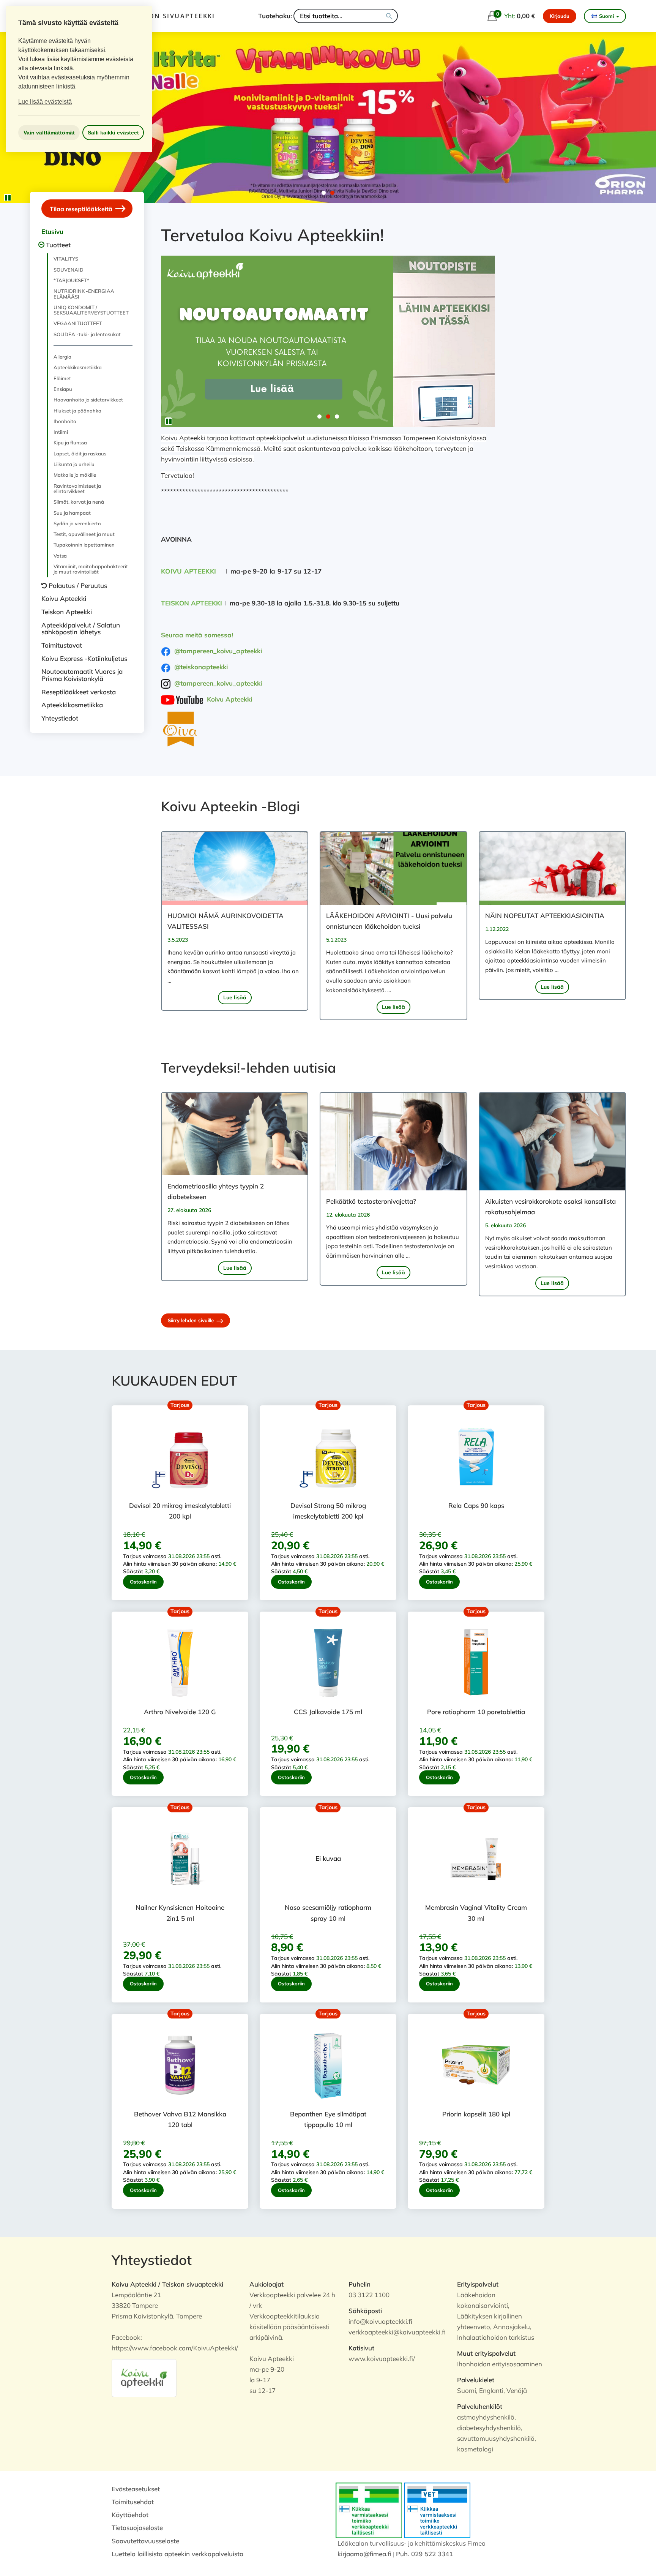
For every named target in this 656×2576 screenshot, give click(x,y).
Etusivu (52, 232)
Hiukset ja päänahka (77, 411)
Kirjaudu (560, 16)
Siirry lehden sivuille (192, 1320)
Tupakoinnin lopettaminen (84, 545)
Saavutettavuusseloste (145, 2541)
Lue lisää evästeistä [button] (45, 102)
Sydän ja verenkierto (77, 523)
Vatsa (60, 556)
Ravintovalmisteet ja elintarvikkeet (77, 488)
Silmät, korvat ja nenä (79, 502)
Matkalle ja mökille (75, 475)
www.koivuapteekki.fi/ (382, 2359)
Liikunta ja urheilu (74, 464)
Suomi (606, 16)
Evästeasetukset (136, 2489)
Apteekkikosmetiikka (78, 367)
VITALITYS (66, 259)
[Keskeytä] (8, 198)
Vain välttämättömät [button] (49, 133)
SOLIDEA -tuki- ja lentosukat (87, 334)
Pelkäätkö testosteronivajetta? (371, 1201)
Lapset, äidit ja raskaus (80, 454)
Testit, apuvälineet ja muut (84, 534)
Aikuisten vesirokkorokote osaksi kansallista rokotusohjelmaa (550, 1207)
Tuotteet (58, 245)
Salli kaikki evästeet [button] (113, 133)
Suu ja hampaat (72, 513)
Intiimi (61, 432)
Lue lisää (235, 997)
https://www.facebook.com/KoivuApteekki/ (175, 2348)
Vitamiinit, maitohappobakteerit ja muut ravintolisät (91, 569)
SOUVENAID (69, 270)
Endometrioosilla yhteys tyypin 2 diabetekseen (216, 1191)
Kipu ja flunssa (70, 443)
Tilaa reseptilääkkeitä (82, 209)
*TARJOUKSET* (71, 280)
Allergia (62, 357)
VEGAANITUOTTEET (78, 323)
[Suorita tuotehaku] (389, 16)
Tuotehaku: (275, 16)
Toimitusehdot (133, 2502)
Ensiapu (63, 389)
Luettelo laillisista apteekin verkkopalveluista (177, 2554)
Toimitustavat (62, 645)
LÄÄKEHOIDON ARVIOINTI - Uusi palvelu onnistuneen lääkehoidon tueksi (389, 921)
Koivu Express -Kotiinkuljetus (84, 658)
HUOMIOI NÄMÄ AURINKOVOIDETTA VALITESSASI (225, 921)
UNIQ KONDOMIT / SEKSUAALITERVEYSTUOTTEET (91, 310)
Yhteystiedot (60, 718)
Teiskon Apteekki (67, 612)
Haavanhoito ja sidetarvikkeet (88, 400)
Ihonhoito (65, 421)
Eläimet (62, 378)
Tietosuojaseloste (137, 2528)
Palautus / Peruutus (78, 586)
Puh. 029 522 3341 (424, 2554)
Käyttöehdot (130, 2515)
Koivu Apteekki (64, 598)
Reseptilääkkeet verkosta (79, 692)
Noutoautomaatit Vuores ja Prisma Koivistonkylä (82, 675)
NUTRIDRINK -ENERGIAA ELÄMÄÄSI (84, 294)
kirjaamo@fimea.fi (364, 2554)
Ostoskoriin (143, 1582)
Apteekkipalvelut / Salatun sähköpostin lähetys (81, 629)
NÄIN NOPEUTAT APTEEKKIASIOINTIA (545, 916)
